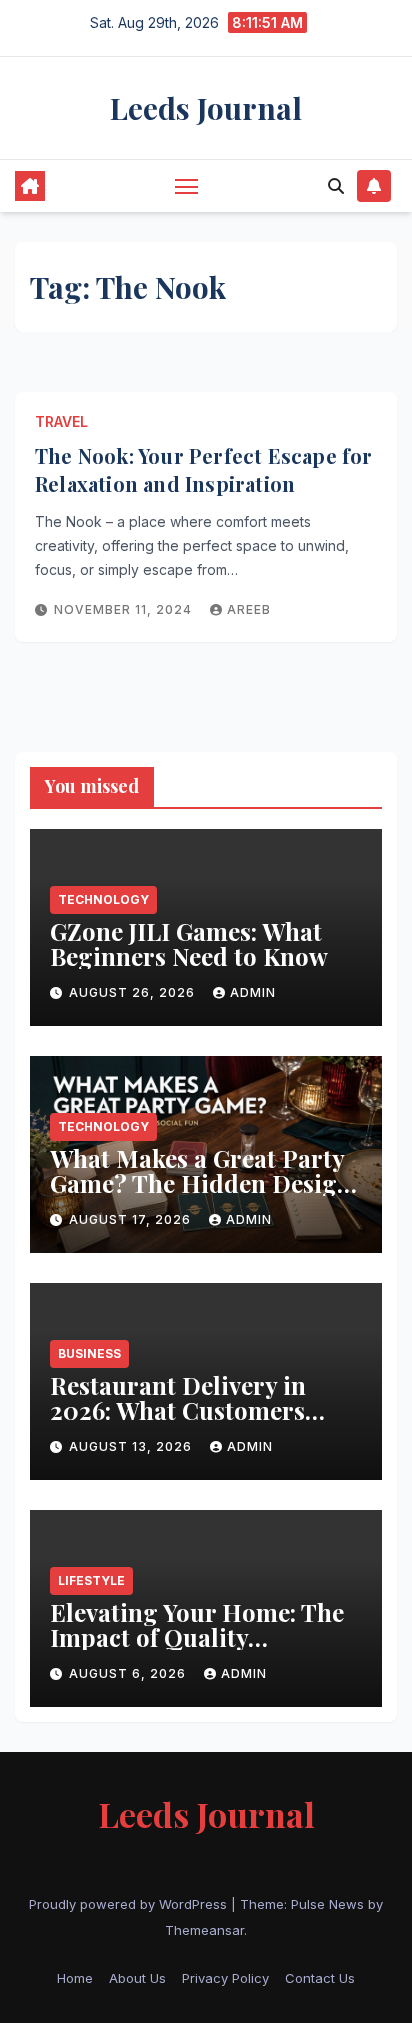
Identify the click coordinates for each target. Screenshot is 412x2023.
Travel (61, 421)
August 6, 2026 (129, 1673)
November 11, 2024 (125, 609)
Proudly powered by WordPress (130, 1904)
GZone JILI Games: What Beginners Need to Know (192, 943)
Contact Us (320, 1978)
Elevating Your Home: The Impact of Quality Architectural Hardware (197, 1637)
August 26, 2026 (134, 992)
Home (75, 1978)
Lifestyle (91, 1580)
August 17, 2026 (132, 1219)
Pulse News (327, 1904)
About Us (137, 1978)
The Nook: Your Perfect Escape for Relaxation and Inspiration (204, 469)
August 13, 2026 (132, 1446)
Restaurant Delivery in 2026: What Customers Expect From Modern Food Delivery (203, 1422)
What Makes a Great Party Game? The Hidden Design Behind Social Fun (201, 1183)
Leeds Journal (206, 108)
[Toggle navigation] (187, 186)
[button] (336, 186)
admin (253, 992)
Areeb (249, 609)
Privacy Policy (225, 1978)
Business (89, 1353)
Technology (103, 899)
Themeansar (204, 1930)
